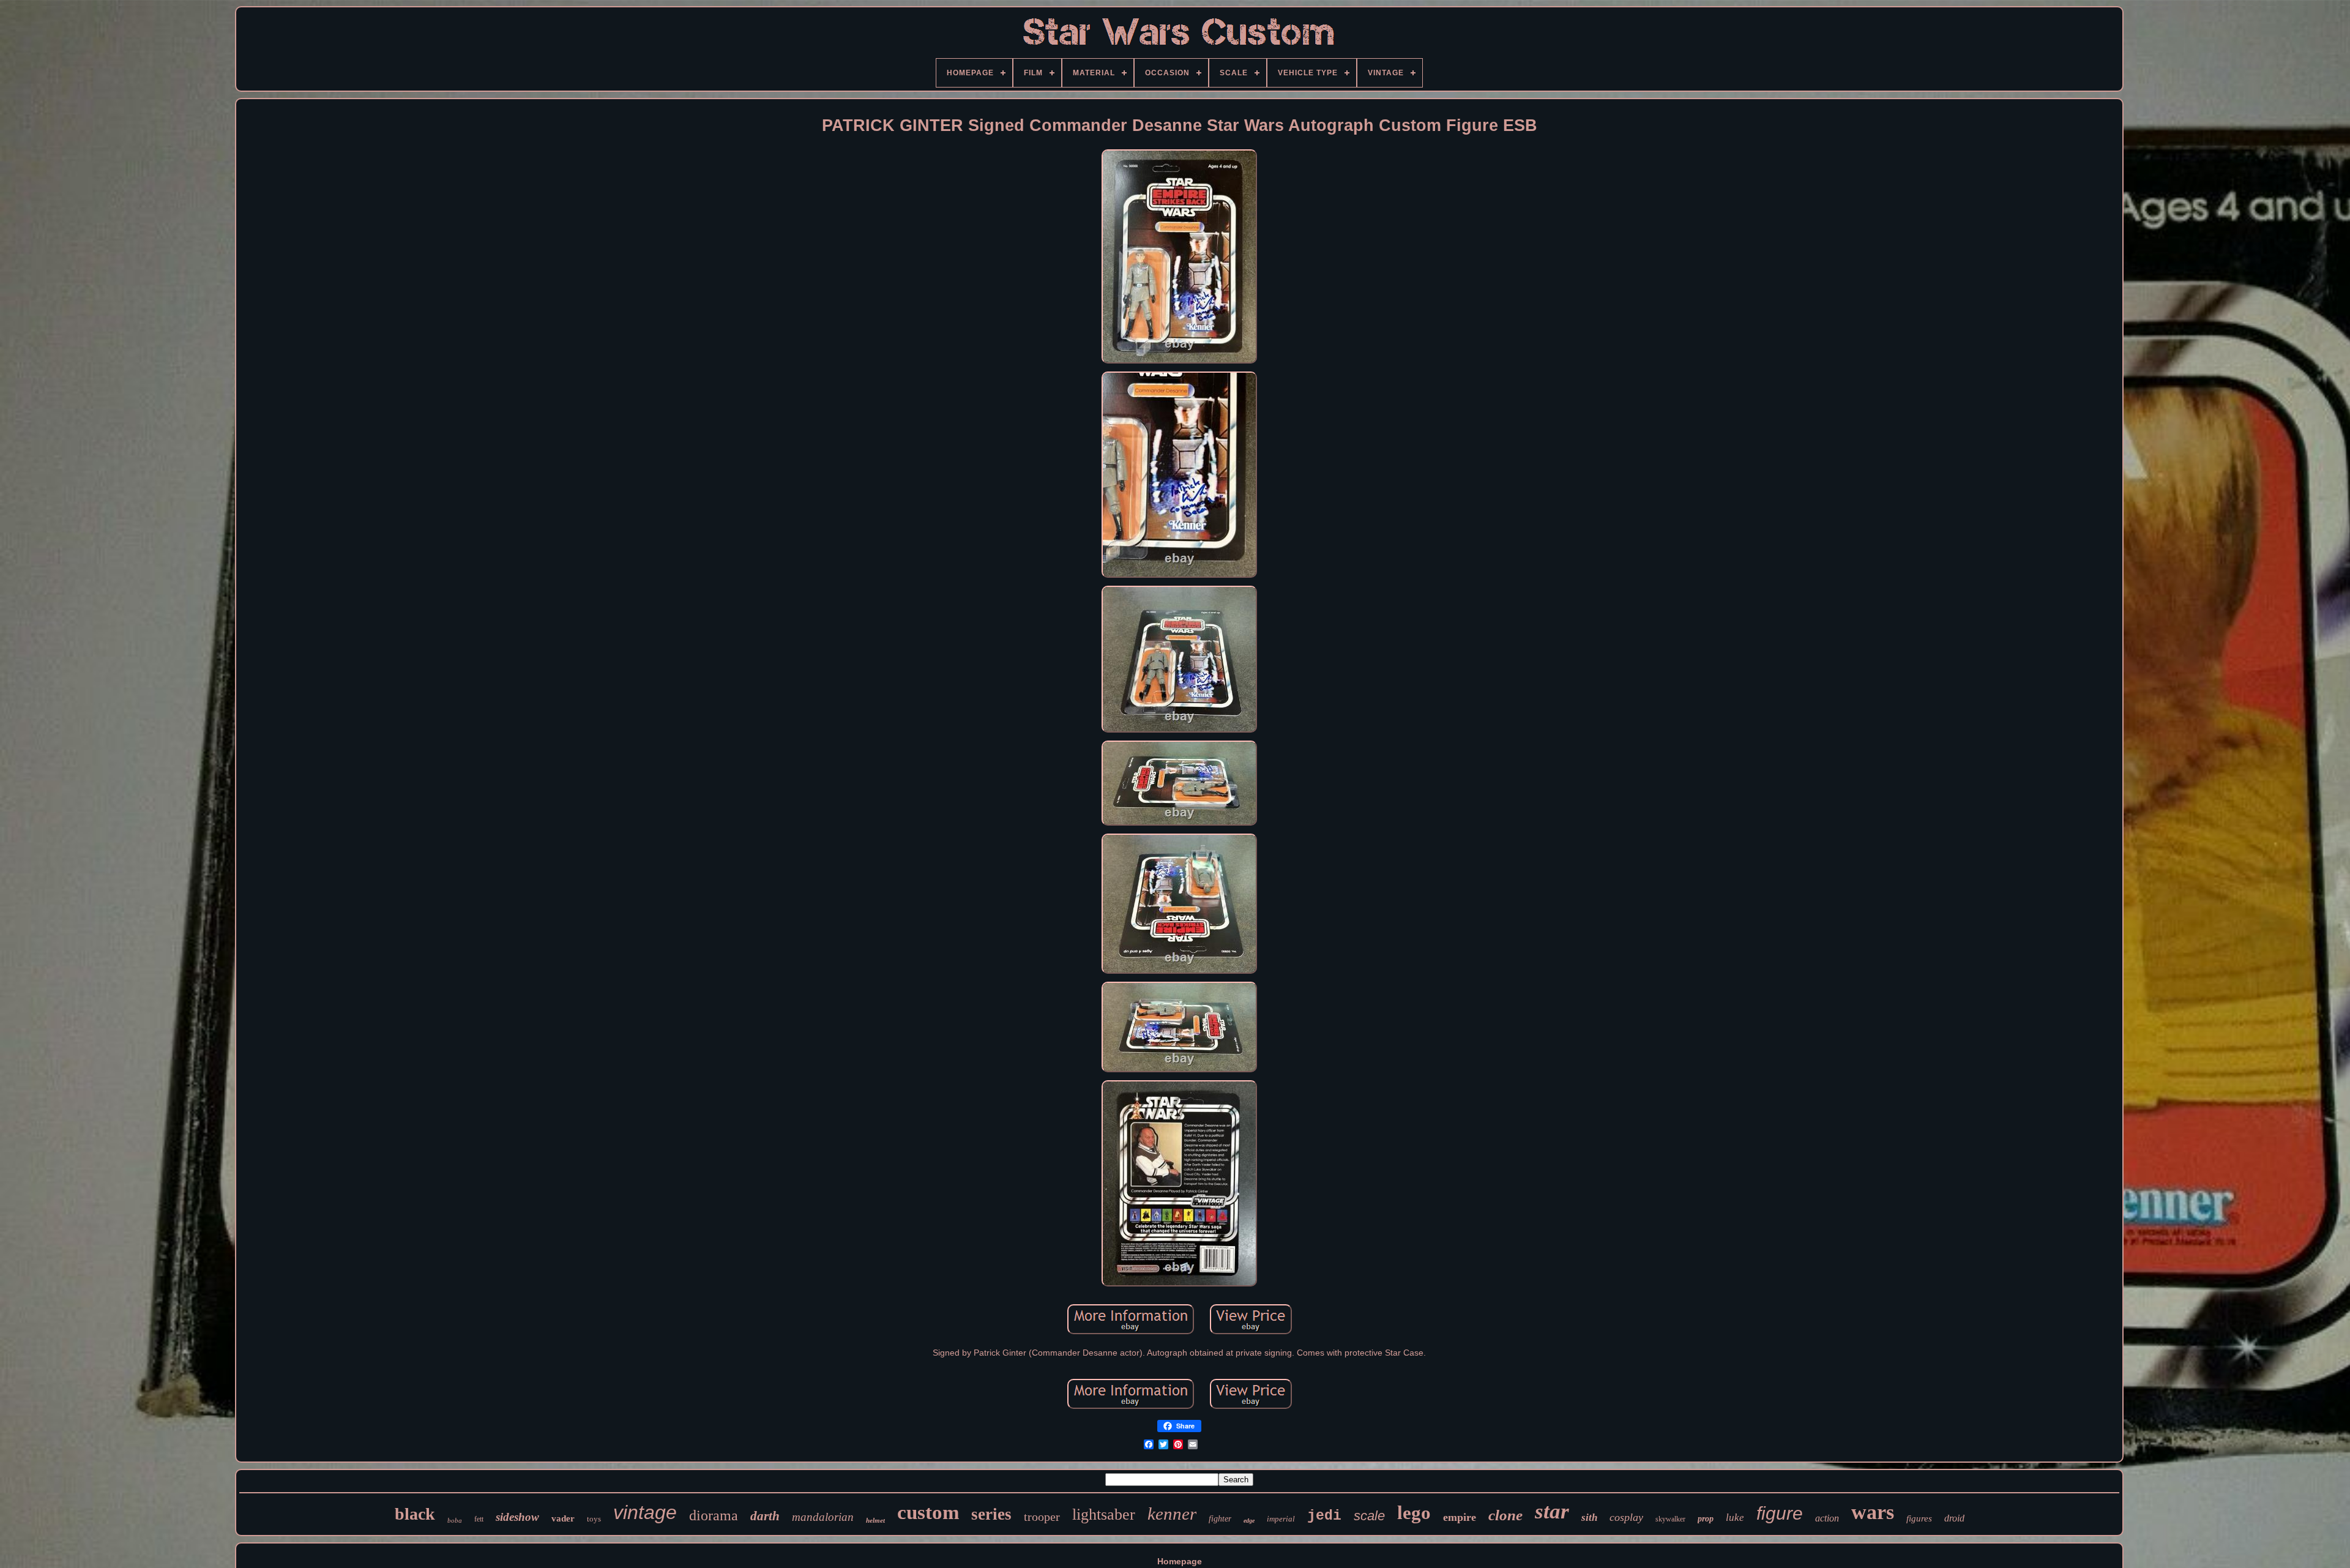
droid (1954, 1518)
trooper (1042, 1517)
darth (765, 1516)
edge (1249, 1521)
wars (1873, 1512)
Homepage (1180, 1561)
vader (563, 1518)
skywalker (1670, 1519)
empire (1460, 1517)
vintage (645, 1512)
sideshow (517, 1517)
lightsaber (1104, 1514)
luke (1735, 1518)
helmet (875, 1520)
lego (1414, 1513)
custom (928, 1512)
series (991, 1514)
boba (455, 1520)
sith (1589, 1518)
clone (1505, 1515)
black (415, 1514)
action (1827, 1518)
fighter (1220, 1519)
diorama (714, 1515)
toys (594, 1519)
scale (1369, 1516)
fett (479, 1519)
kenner (1172, 1514)
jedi (1324, 1516)
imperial (1281, 1519)
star (1552, 1511)
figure (1780, 1513)
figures (1919, 1518)
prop (1706, 1519)
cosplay (1626, 1517)
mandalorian (823, 1517)
